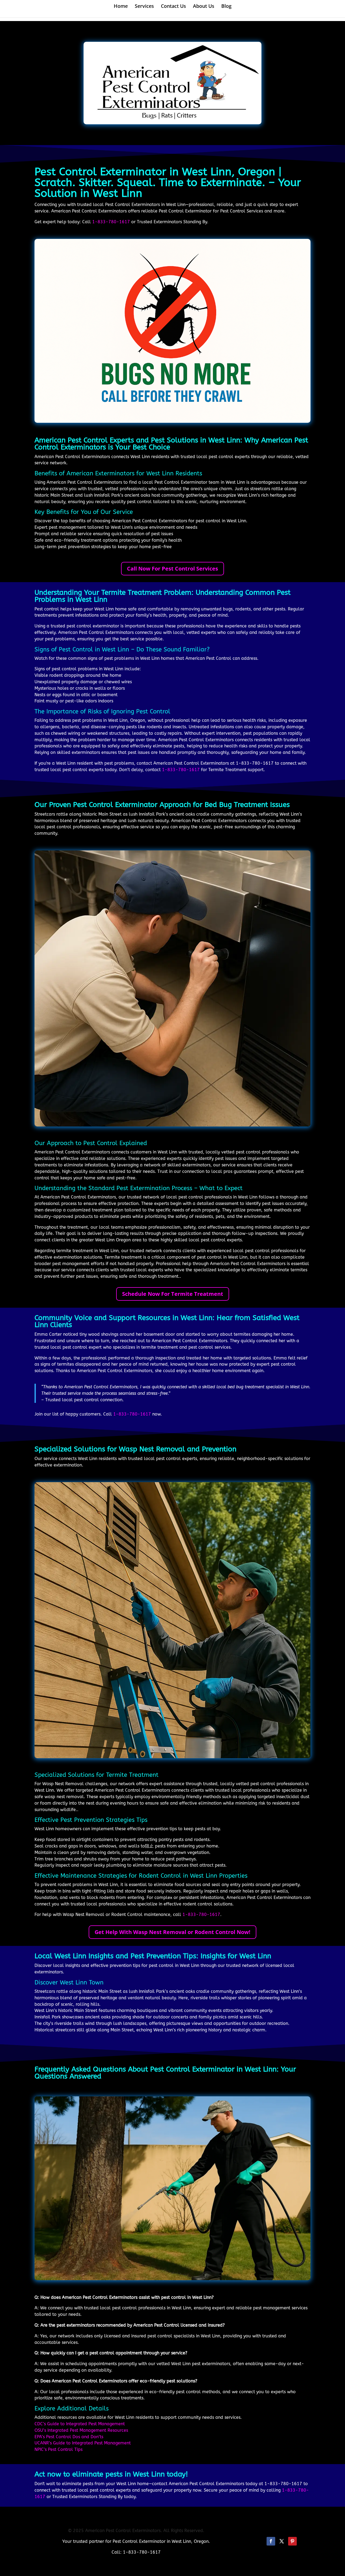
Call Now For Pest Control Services (172, 569)
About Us (204, 7)
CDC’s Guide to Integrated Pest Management (80, 2424)
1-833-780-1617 (111, 222)
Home (121, 7)
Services (144, 7)
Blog (226, 7)
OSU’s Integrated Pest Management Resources (81, 2430)
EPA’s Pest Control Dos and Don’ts (69, 2437)
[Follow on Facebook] (271, 2541)
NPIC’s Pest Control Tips (58, 2449)
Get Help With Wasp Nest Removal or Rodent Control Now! (172, 1932)
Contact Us (173, 7)
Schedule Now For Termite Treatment (173, 1294)
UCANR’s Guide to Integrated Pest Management (83, 2443)
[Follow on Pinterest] (292, 2541)
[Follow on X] (282, 2541)
